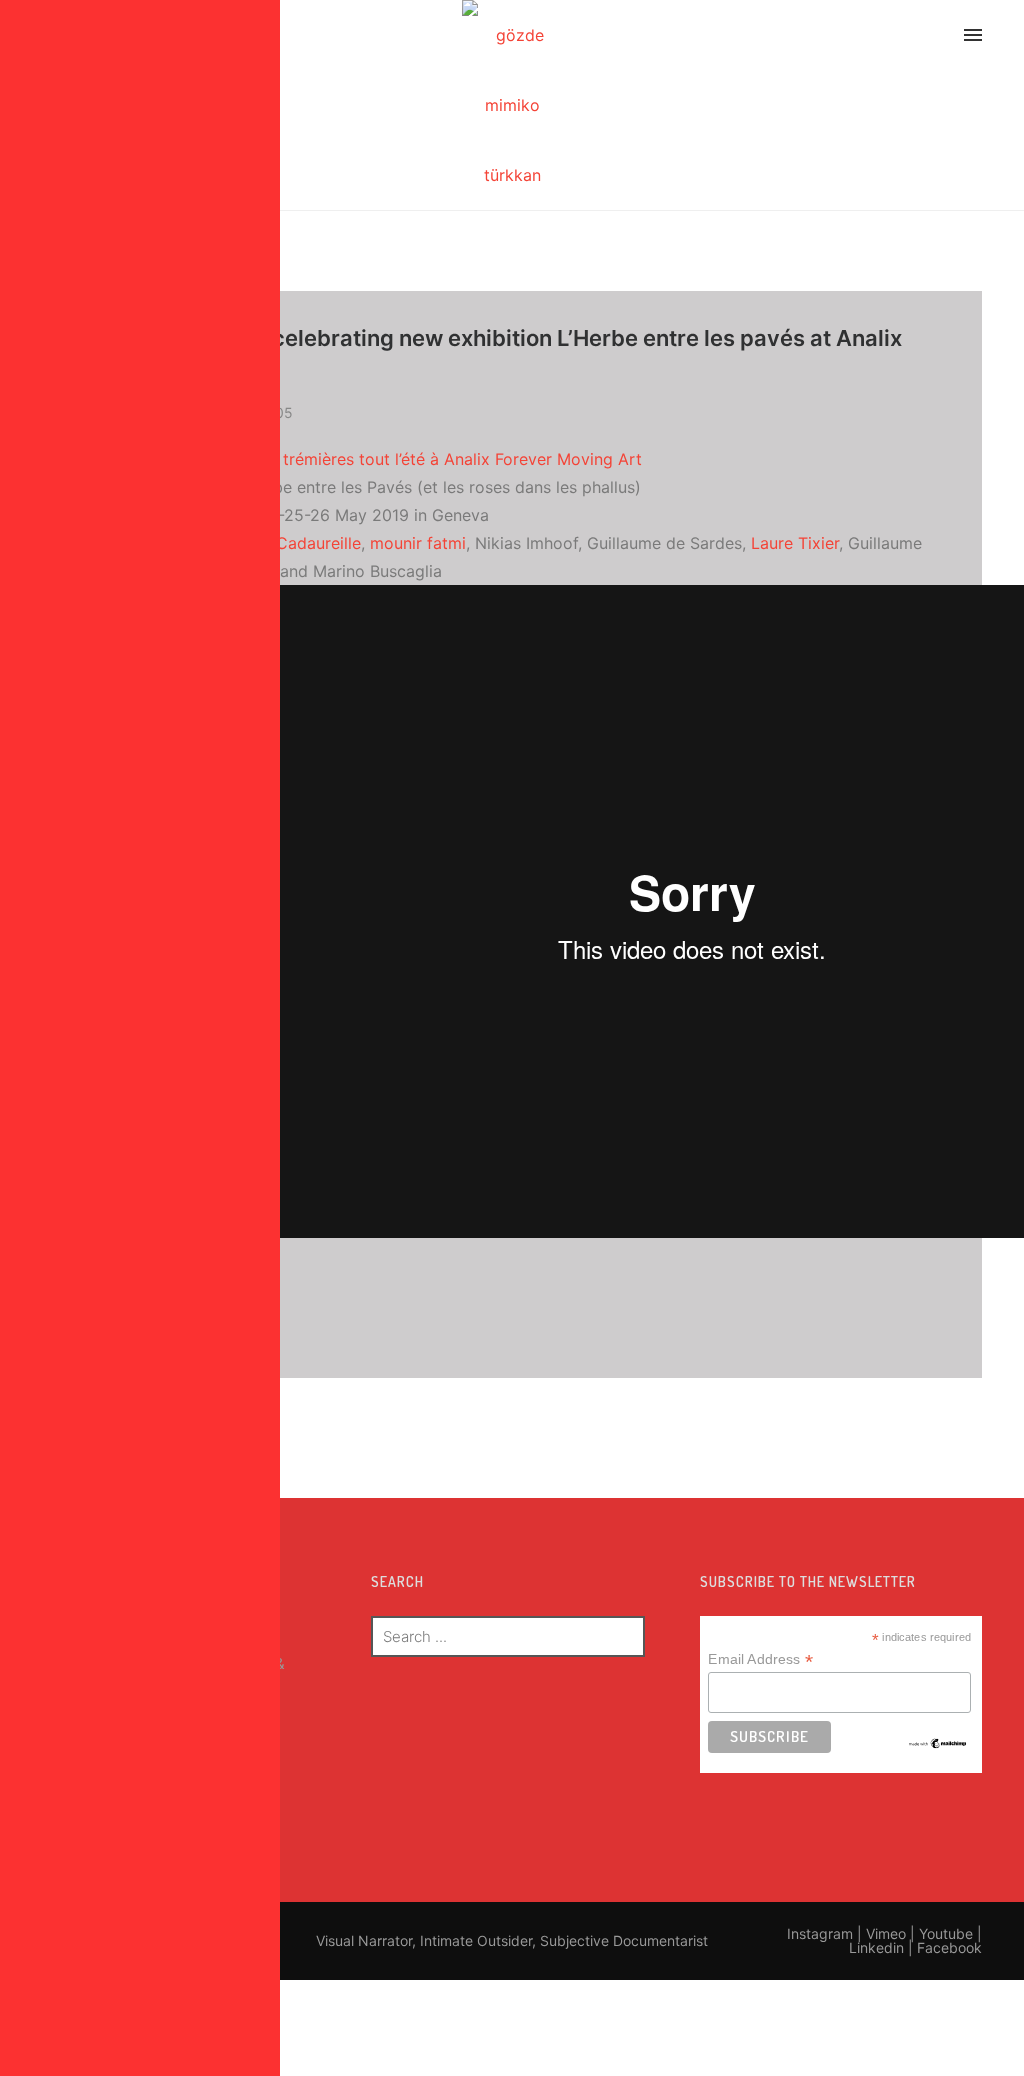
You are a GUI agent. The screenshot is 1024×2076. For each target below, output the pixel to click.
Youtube (946, 1933)
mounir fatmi (418, 543)
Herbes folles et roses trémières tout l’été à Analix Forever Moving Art (377, 459)
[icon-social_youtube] (901, 38)
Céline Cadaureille (292, 543)
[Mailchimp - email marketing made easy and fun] (938, 1742)
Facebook (949, 1947)
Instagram (820, 1933)
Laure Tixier (795, 543)
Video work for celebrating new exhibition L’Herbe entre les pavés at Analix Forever (507, 355)
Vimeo (886, 1933)
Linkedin (876, 1947)
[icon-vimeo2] (853, 38)
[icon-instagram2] (800, 38)
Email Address (760, 1659)
